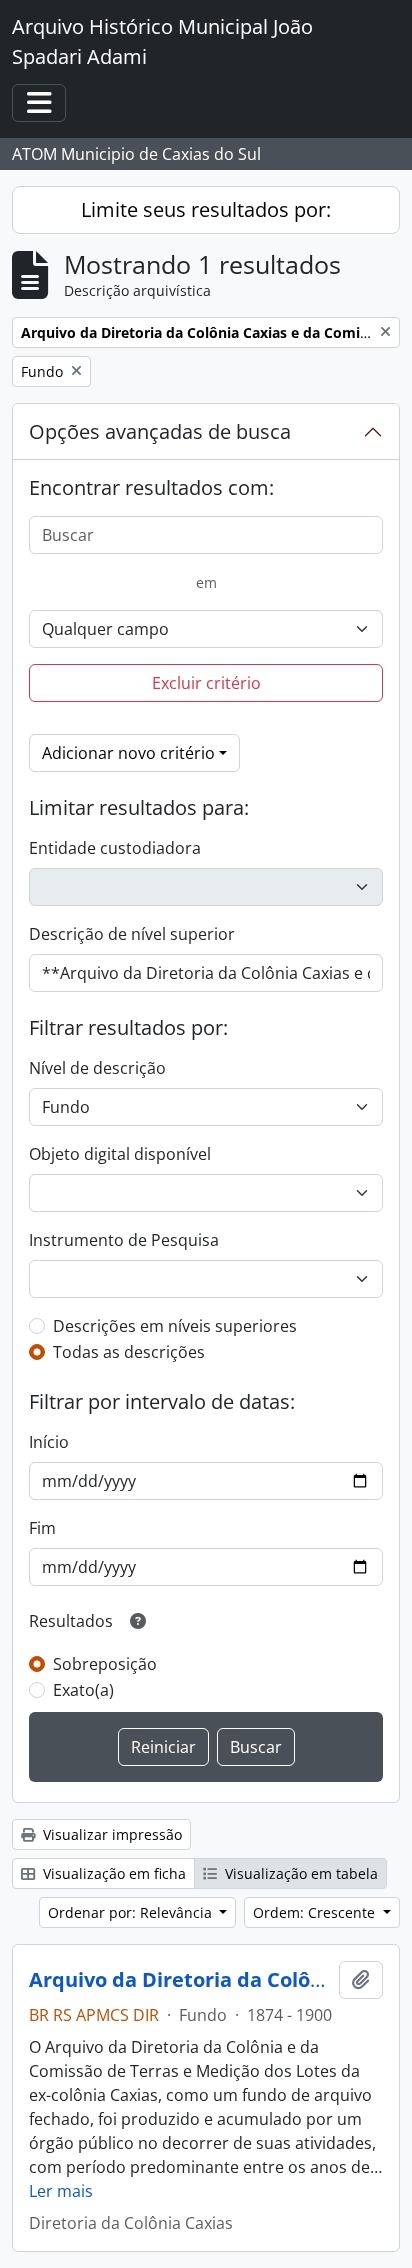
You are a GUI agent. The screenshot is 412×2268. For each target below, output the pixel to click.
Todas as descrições (129, 1352)
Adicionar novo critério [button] (128, 753)
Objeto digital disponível (120, 1154)
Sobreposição (105, 1664)
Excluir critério (206, 683)
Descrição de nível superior (132, 934)
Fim (42, 1528)
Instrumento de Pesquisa (124, 1240)
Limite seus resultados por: (206, 209)
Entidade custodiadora (115, 848)
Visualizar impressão (110, 1834)
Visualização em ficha (112, 1873)
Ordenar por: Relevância (132, 1912)
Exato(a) (83, 1690)
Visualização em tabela (299, 1873)
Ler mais (61, 2191)
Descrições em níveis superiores (175, 1326)
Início (49, 1442)
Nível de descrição (97, 1068)
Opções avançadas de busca (160, 431)
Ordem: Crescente (316, 1912)
